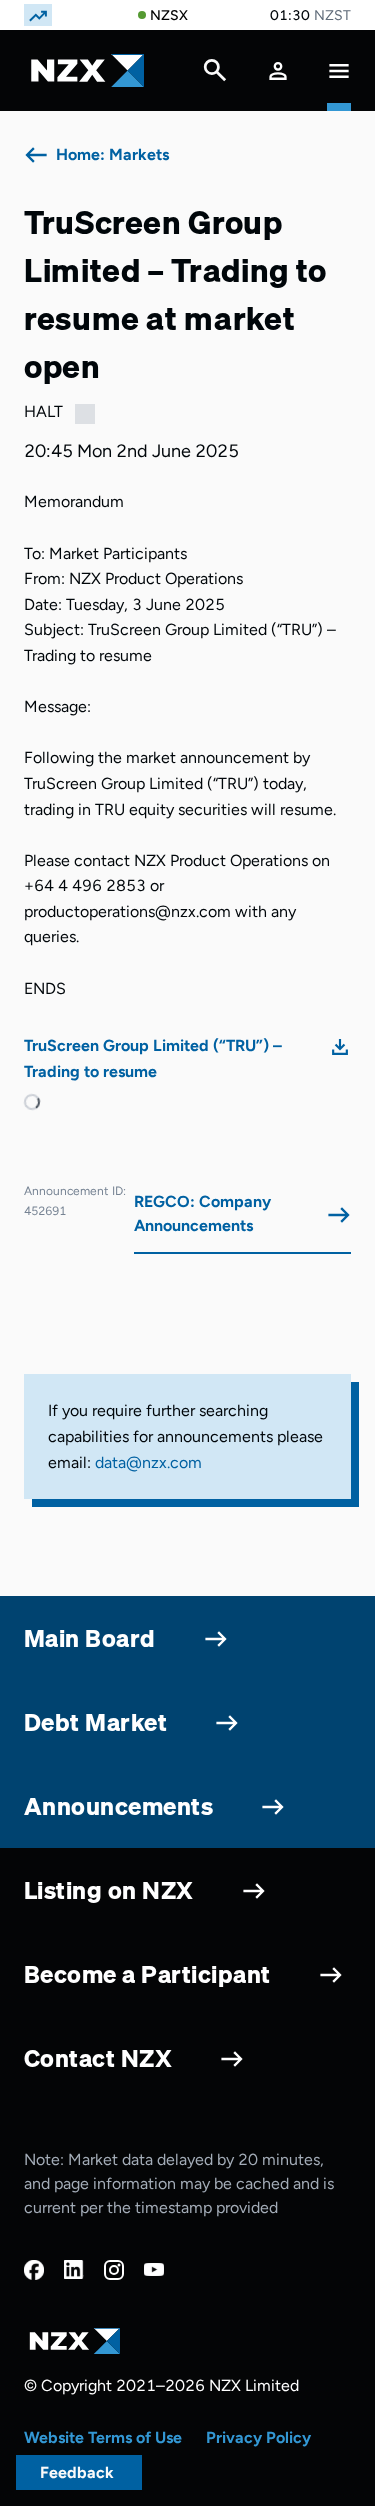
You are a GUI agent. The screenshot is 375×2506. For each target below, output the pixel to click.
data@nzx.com (148, 1462)
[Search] (215, 75)
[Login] (278, 70)
